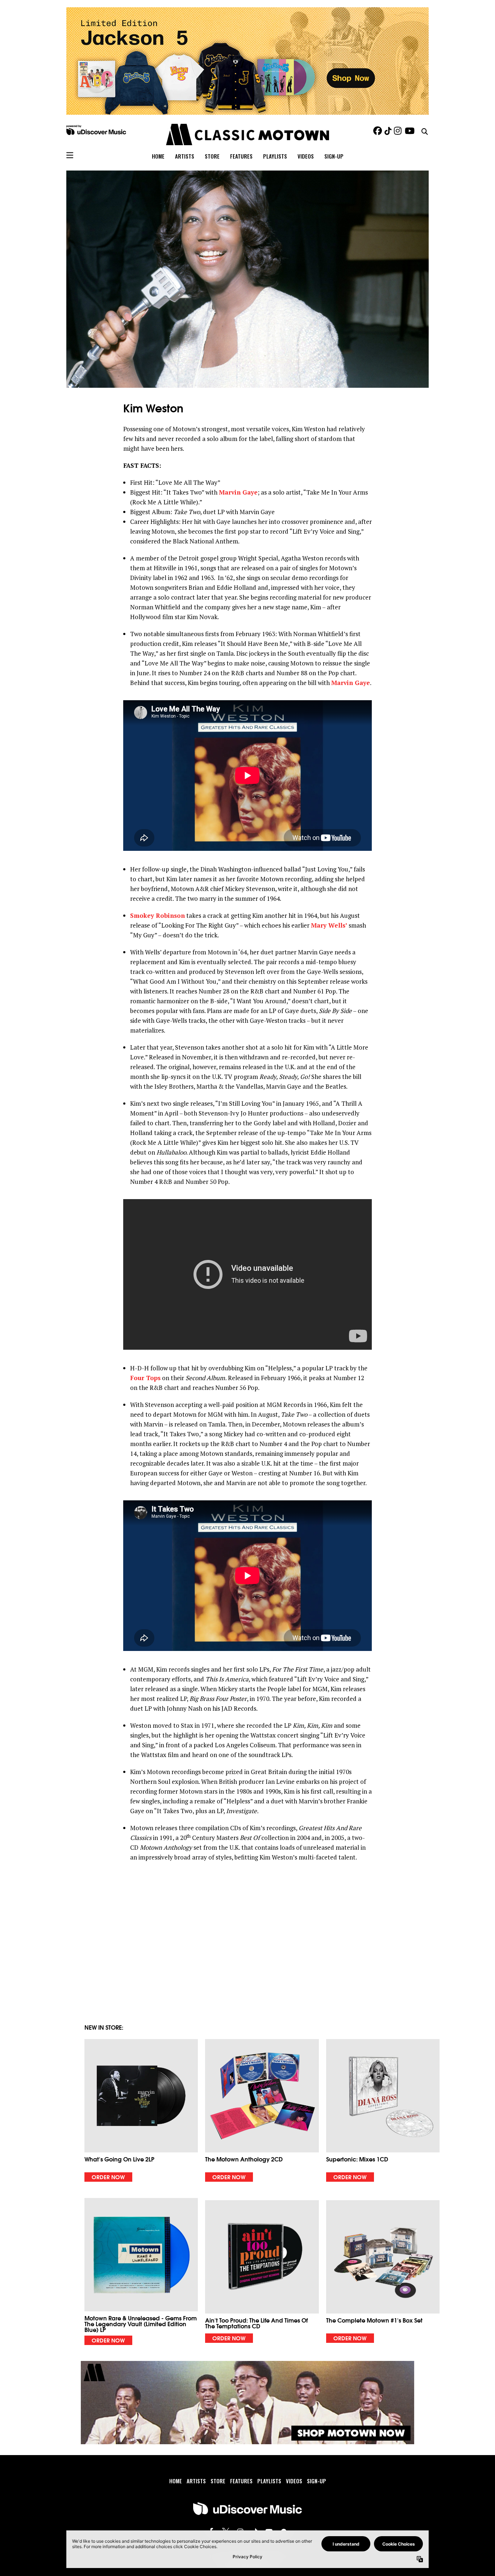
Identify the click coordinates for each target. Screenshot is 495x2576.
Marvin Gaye (238, 492)
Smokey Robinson (157, 915)
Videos (306, 156)
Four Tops (145, 1378)
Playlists (275, 156)
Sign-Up (334, 156)
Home (158, 156)
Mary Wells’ (329, 925)
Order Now (108, 2177)
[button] (141, 2110)
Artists (185, 156)
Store (212, 156)
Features (241, 156)
